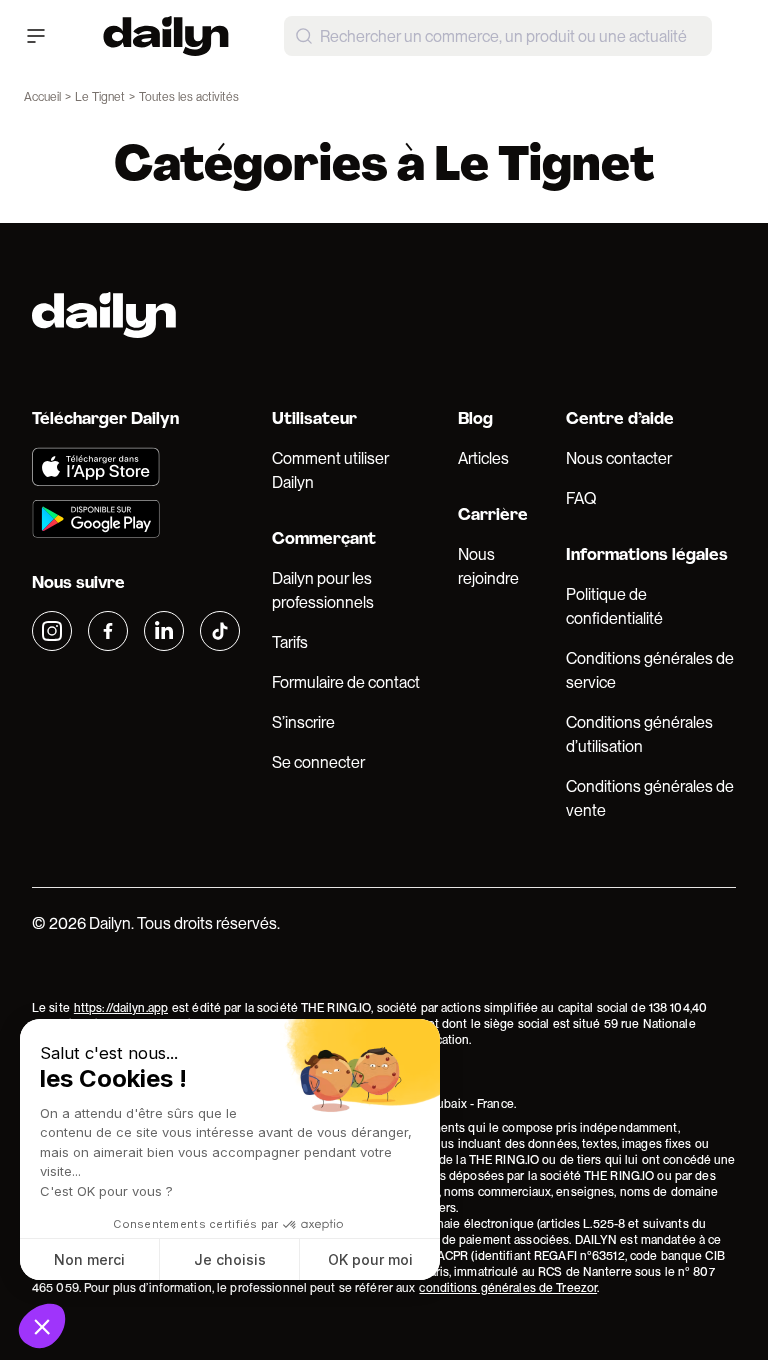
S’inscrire (303, 722)
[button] (42, 1326)
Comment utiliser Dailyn (330, 470)
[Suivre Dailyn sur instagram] (52, 631)
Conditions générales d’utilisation (639, 734)
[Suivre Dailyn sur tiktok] (220, 631)
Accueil (42, 97)
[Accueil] (166, 36)
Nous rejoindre (488, 566)
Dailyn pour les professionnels (323, 590)
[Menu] (36, 36)
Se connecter (318, 762)
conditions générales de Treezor (508, 1288)
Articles (483, 458)
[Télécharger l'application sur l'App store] (136, 467)
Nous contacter (619, 458)
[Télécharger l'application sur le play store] (136, 519)
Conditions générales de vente (650, 798)
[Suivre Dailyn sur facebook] (108, 631)
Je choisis (230, 1259)
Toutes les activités (189, 97)
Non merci (89, 1259)
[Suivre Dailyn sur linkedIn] (164, 631)
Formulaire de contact (346, 682)
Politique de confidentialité (614, 606)
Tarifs (290, 642)
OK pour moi (370, 1259)
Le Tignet (100, 97)
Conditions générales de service (650, 670)
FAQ (581, 498)
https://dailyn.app (121, 1008)
